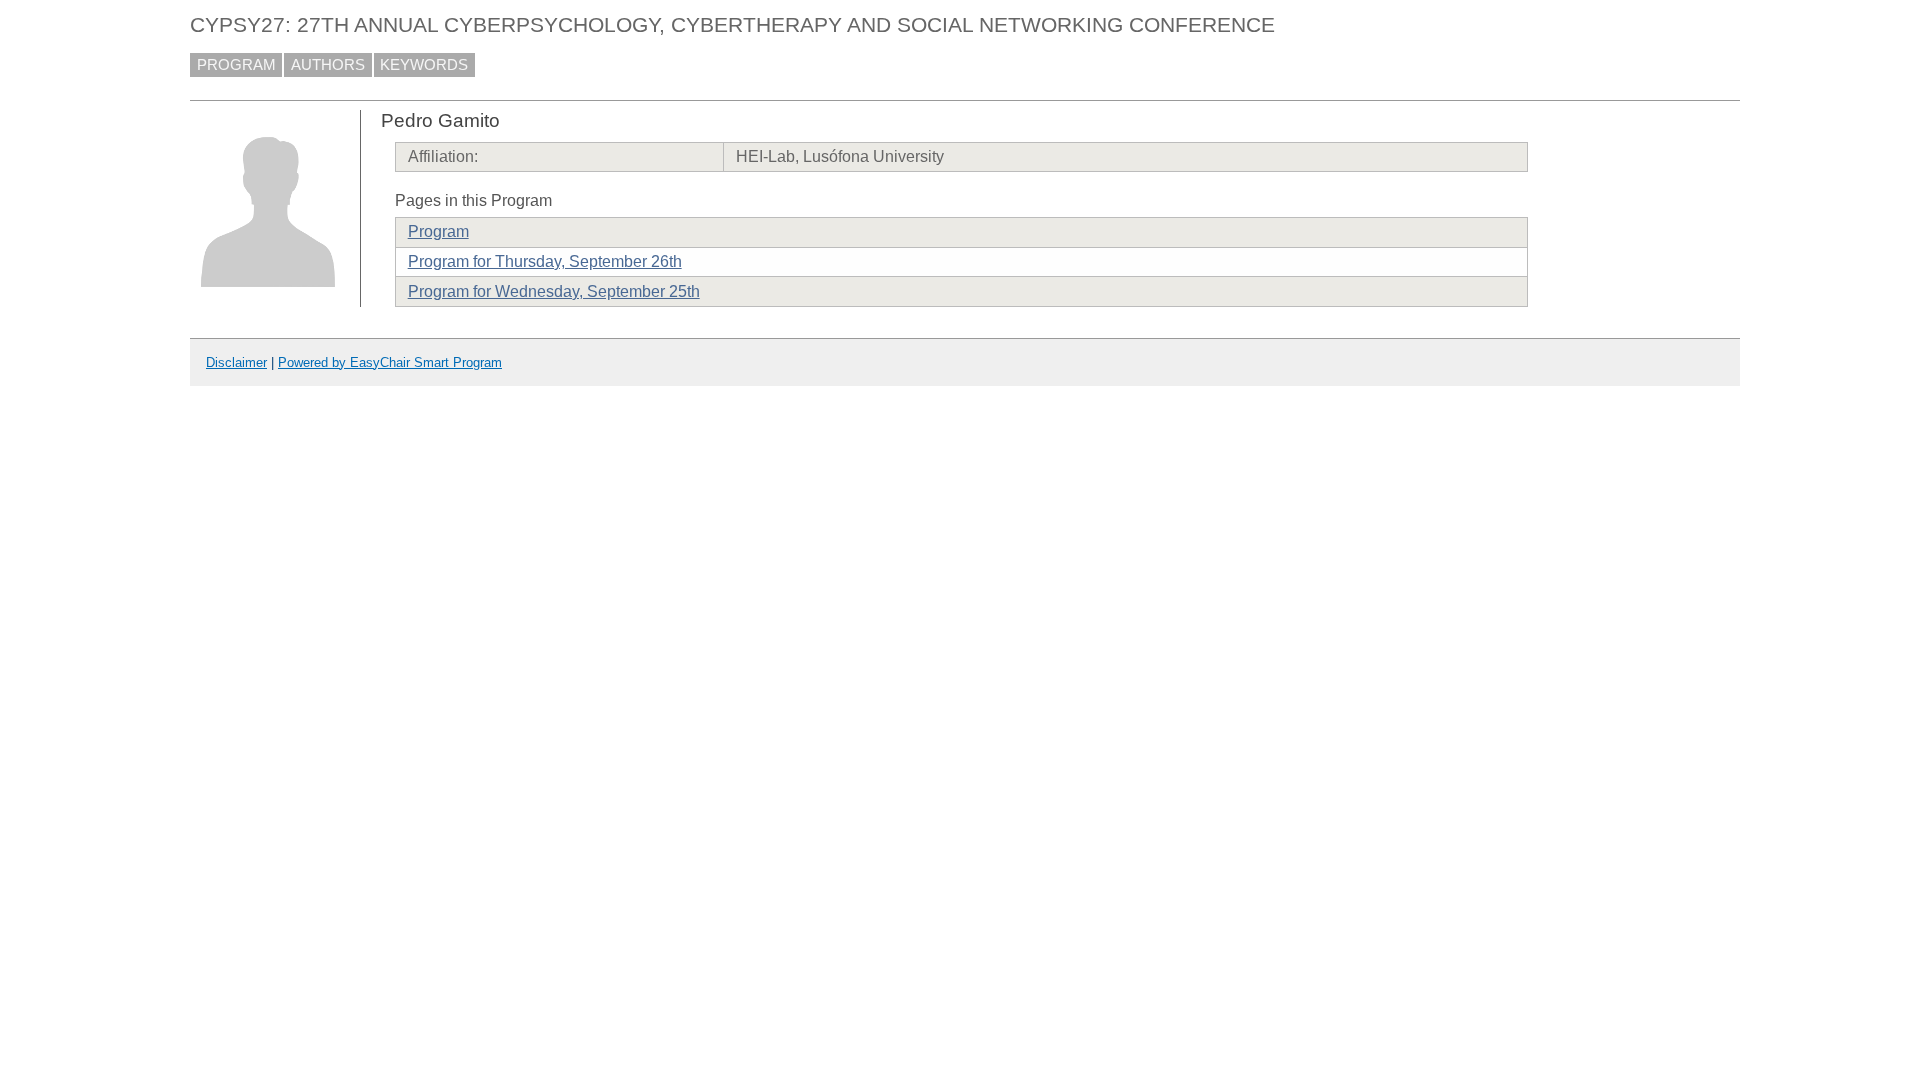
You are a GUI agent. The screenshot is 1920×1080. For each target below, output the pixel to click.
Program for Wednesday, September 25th (554, 291)
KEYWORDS (424, 65)
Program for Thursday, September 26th (545, 261)
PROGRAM (236, 65)
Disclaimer (236, 362)
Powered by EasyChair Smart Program (390, 362)
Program (438, 231)
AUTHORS (328, 65)
